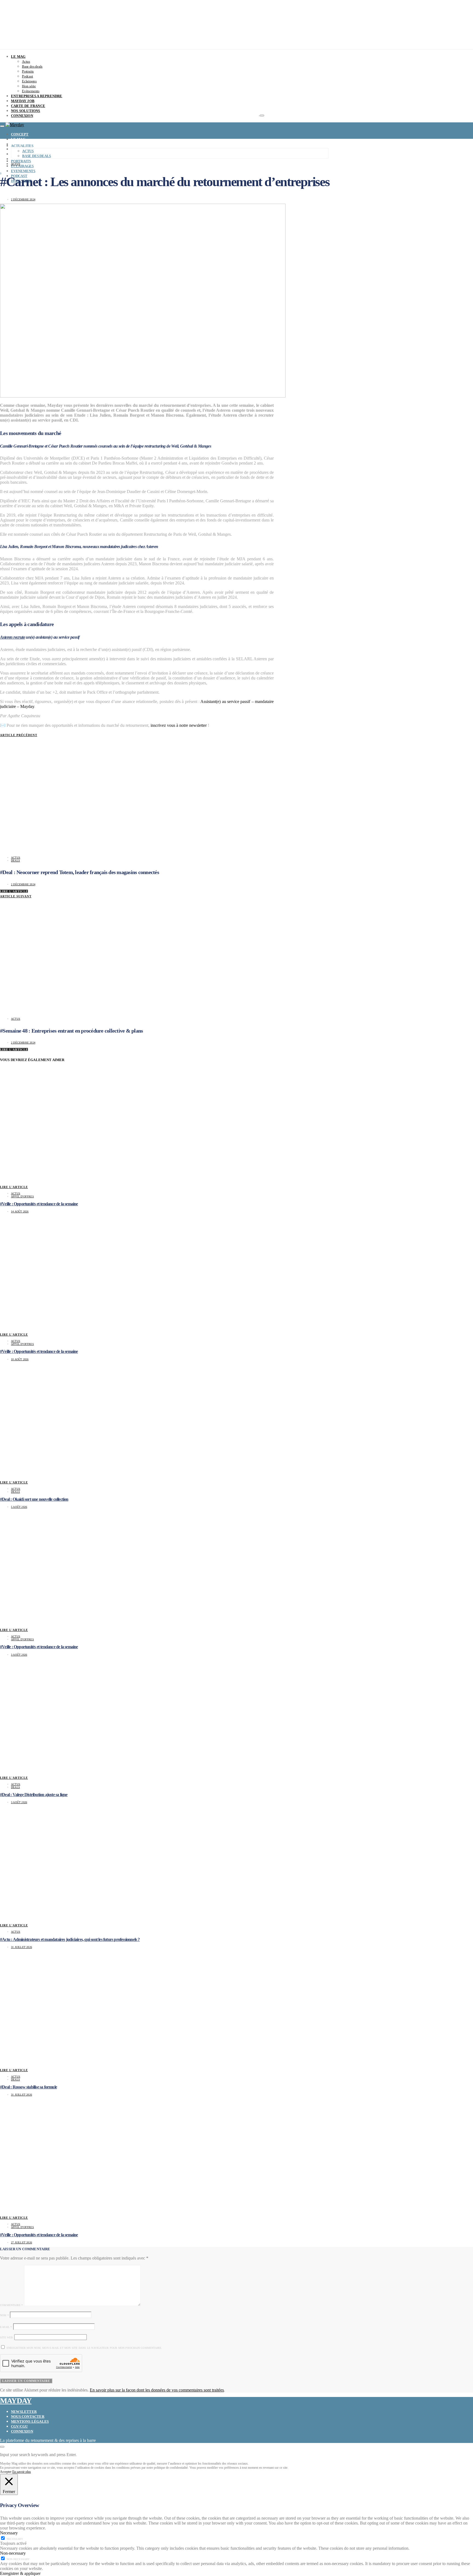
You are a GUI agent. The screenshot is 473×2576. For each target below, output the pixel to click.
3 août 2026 (19, 1655)
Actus (26, 61)
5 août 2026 (19, 1507)
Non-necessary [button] (13, 2553)
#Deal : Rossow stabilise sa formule (28, 2087)
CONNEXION (22, 116)
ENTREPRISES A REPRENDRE (37, 96)
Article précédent (19, 735)
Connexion (22, 2431)
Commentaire (11, 2305)
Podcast (28, 76)
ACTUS (28, 151)
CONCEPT (20, 134)
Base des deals (32, 66)
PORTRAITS (21, 161)
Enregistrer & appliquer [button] (20, 2573)
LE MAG (18, 57)
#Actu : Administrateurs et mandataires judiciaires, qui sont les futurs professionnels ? (70, 1939)
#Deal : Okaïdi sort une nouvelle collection (34, 1499)
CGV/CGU (19, 2426)
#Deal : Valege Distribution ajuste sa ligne (34, 1795)
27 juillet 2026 (21, 2242)
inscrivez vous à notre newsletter (179, 725)
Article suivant (16, 896)
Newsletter (24, 2412)
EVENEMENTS (23, 171)
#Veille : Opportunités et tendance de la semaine (39, 1204)
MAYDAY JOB (23, 101)
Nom (4, 2315)
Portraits (28, 71)
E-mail (6, 2327)
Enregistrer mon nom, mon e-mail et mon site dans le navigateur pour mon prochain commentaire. (84, 2348)
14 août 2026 (20, 1211)
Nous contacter (28, 2417)
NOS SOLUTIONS (26, 111)
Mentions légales (30, 2421)
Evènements (31, 91)
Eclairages (29, 81)
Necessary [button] (9, 2533)
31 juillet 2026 (21, 1947)
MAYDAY (16, 2401)
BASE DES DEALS (37, 156)
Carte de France (28, 106)
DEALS (15, 861)
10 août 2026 (20, 1359)
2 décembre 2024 (23, 199)
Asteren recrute (12, 637)
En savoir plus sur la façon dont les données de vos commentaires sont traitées (157, 2390)
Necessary (15, 2539)
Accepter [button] (6, 2472)
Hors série (29, 86)
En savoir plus (22, 2472)
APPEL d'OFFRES (22, 1196)
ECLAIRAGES (22, 166)
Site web (7, 2337)
